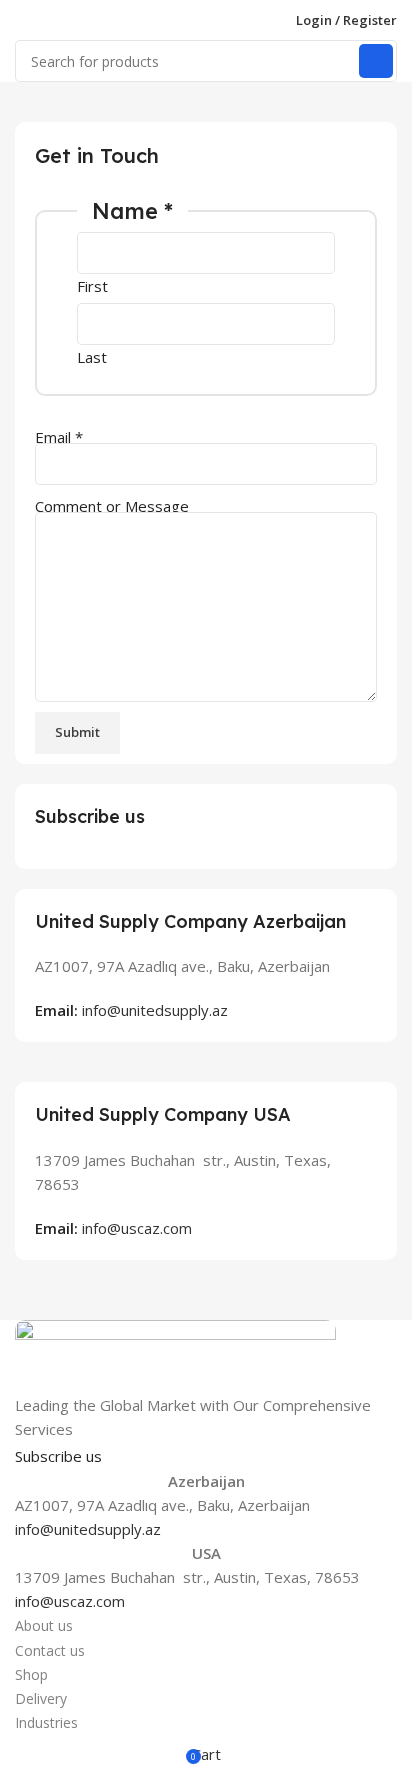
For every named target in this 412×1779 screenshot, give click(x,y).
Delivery (41, 1698)
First (92, 286)
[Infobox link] (206, 955)
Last (92, 357)
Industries (46, 1722)
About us (44, 1625)
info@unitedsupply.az (88, 1529)
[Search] (376, 61)
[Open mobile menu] (23, 20)
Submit (77, 732)
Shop (31, 1674)
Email (59, 437)
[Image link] (175, 1354)
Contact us (50, 1650)
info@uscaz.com (70, 1601)
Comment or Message (112, 506)
